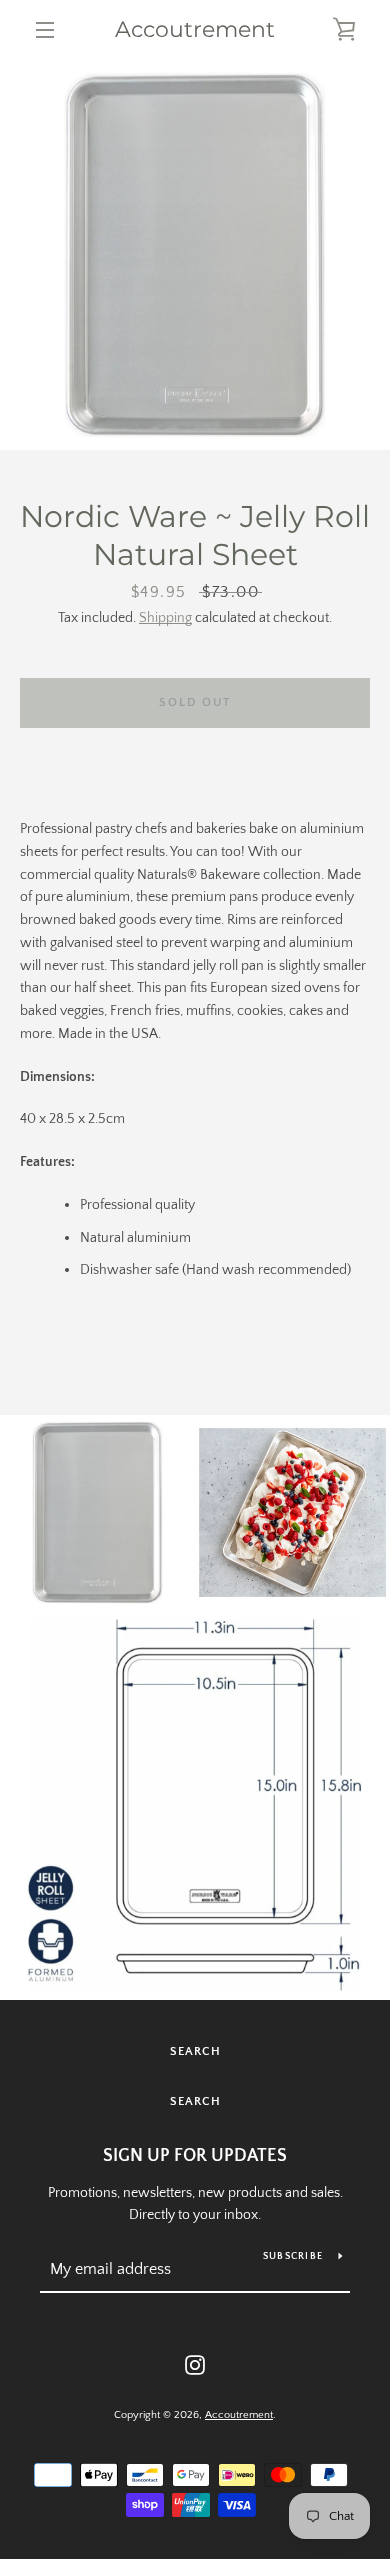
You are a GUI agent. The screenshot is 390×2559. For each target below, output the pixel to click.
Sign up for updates (195, 2156)
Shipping (165, 618)
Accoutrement (195, 30)
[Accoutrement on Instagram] (195, 2364)
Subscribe (293, 2256)
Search (195, 2051)
